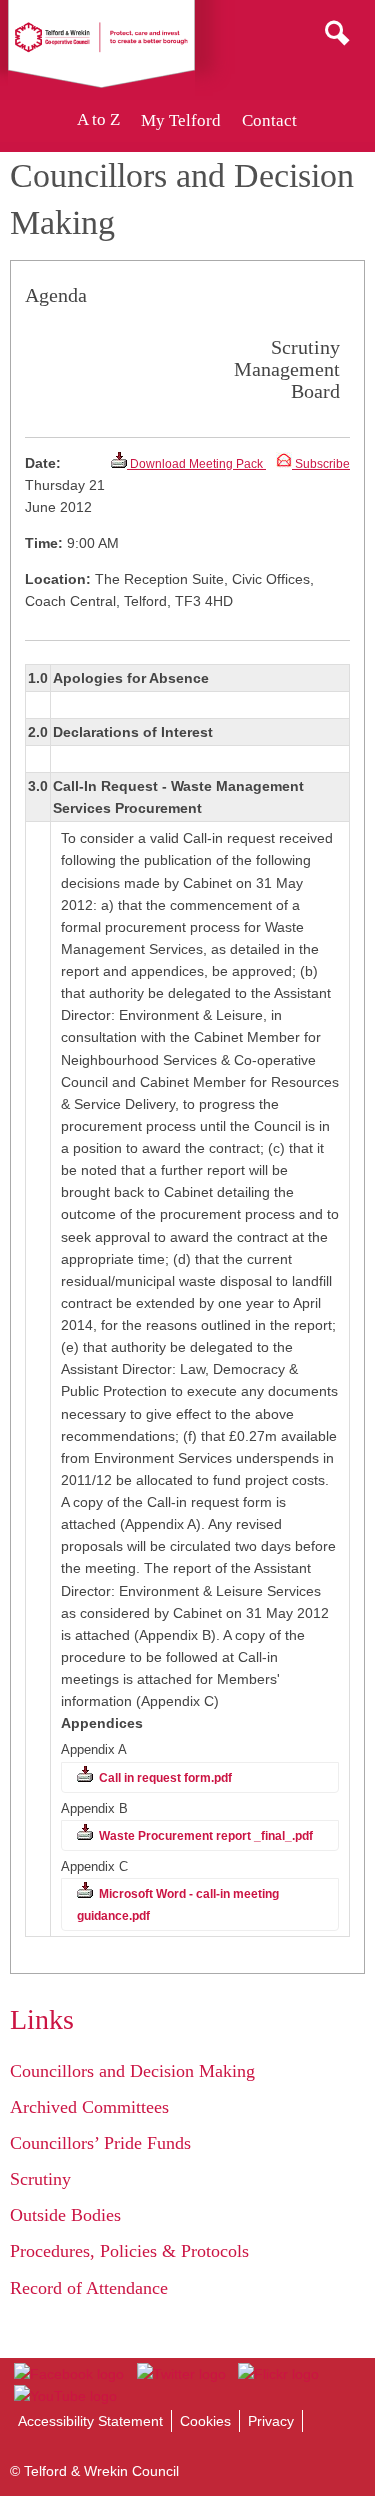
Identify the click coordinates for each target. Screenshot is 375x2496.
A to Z (98, 120)
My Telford (181, 120)
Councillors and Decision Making (132, 2071)
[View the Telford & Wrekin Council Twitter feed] (180, 2374)
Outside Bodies (65, 2215)
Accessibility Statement (90, 2421)
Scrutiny (40, 2179)
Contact (269, 120)
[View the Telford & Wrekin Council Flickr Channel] (278, 2374)
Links (42, 2019)
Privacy (271, 2421)
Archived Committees (89, 2107)
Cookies (205, 2421)
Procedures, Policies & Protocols (129, 2251)
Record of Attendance (89, 2288)
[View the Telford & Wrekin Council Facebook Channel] (69, 2374)
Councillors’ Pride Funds (100, 2143)
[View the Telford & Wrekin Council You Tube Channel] (65, 2396)
